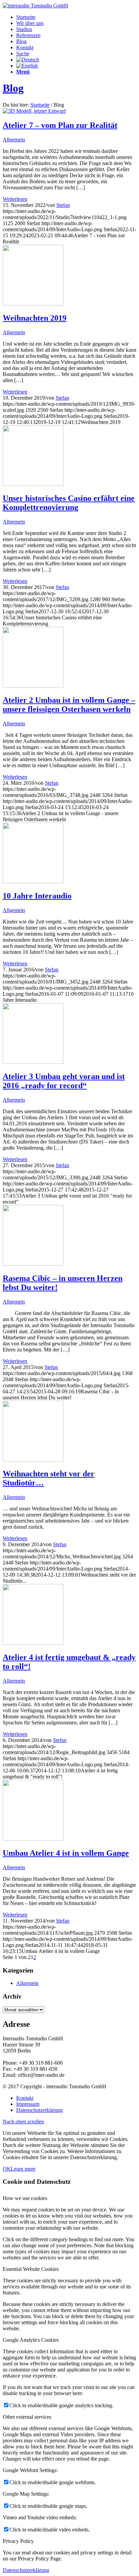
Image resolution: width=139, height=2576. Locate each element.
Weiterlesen (15, 199)
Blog (13, 88)
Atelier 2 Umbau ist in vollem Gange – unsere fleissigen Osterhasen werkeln (69, 705)
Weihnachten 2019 (35, 318)
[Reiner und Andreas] (33, 1839)
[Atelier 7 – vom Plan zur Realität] (34, 111)
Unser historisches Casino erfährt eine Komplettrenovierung (69, 503)
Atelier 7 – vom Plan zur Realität (60, 125)
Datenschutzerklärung (26, 2570)
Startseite (40, 105)
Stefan (63, 205)
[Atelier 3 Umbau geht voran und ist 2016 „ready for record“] (33, 1062)
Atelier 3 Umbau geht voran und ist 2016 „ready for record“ (64, 1081)
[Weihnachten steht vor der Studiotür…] (33, 1460)
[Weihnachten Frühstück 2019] (33, 304)
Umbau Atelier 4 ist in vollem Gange (66, 1853)
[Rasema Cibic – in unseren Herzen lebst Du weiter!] (33, 1264)
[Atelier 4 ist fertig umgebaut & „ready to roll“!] (33, 1643)
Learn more (23, 2169)
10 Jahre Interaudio (37, 896)
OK (7, 2169)
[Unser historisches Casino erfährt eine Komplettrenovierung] (33, 484)
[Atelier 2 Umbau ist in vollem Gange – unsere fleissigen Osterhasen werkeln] (33, 686)
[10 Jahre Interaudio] (33, 881)
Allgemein (14, 140)
